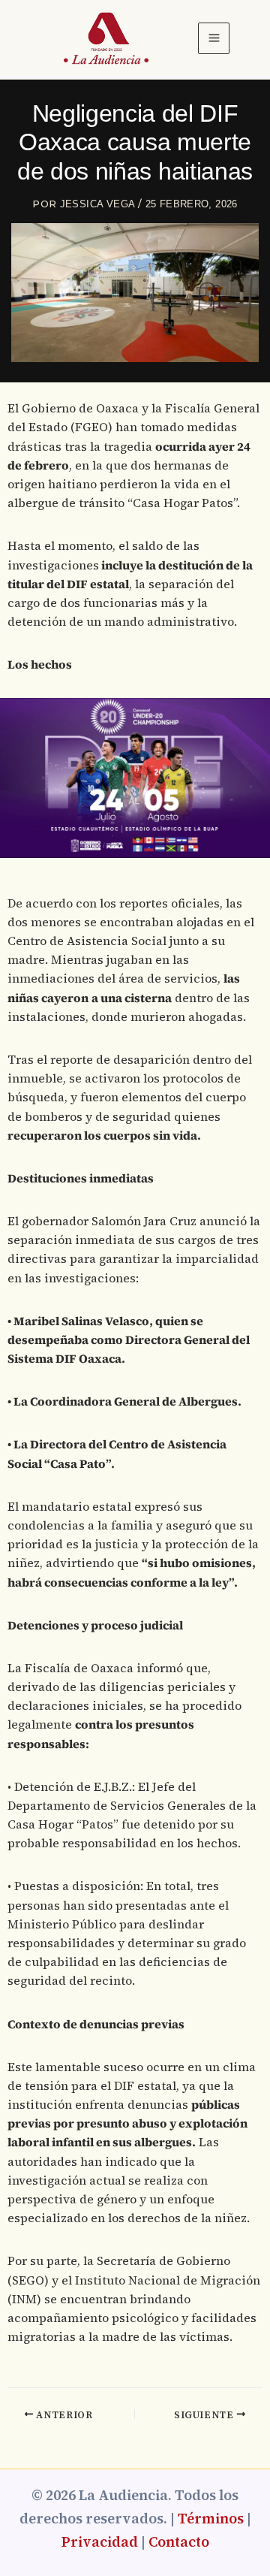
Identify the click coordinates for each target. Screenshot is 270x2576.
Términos (211, 2519)
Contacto (179, 2542)
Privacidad (100, 2542)
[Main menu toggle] (214, 38)
